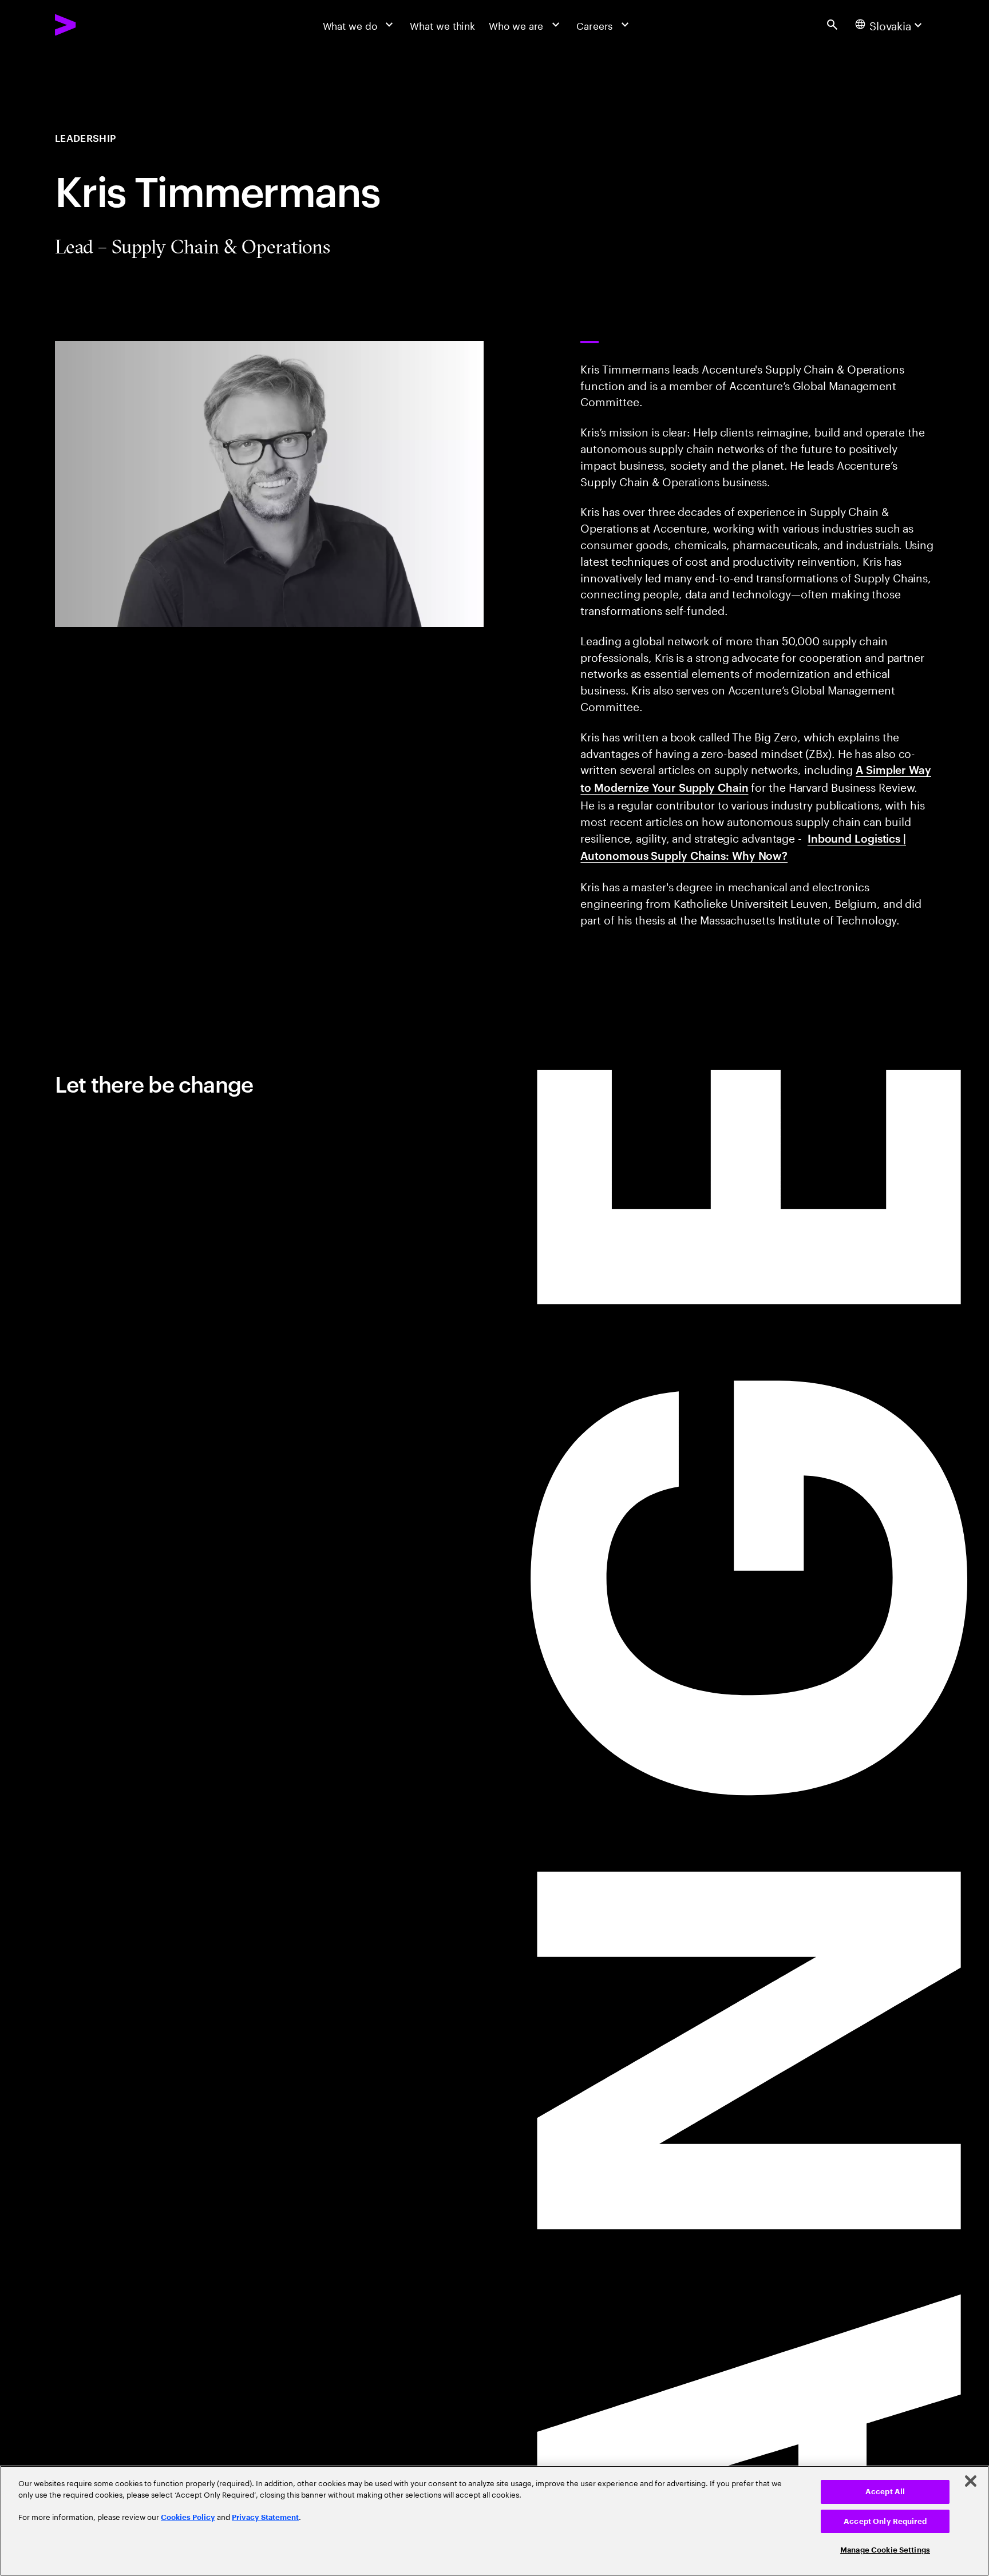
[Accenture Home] (97, 25)
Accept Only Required (885, 2521)
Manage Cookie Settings (885, 2550)
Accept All (885, 2492)
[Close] (971, 2481)
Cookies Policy (188, 2517)
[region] (494, 2521)
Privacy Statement (265, 2517)
